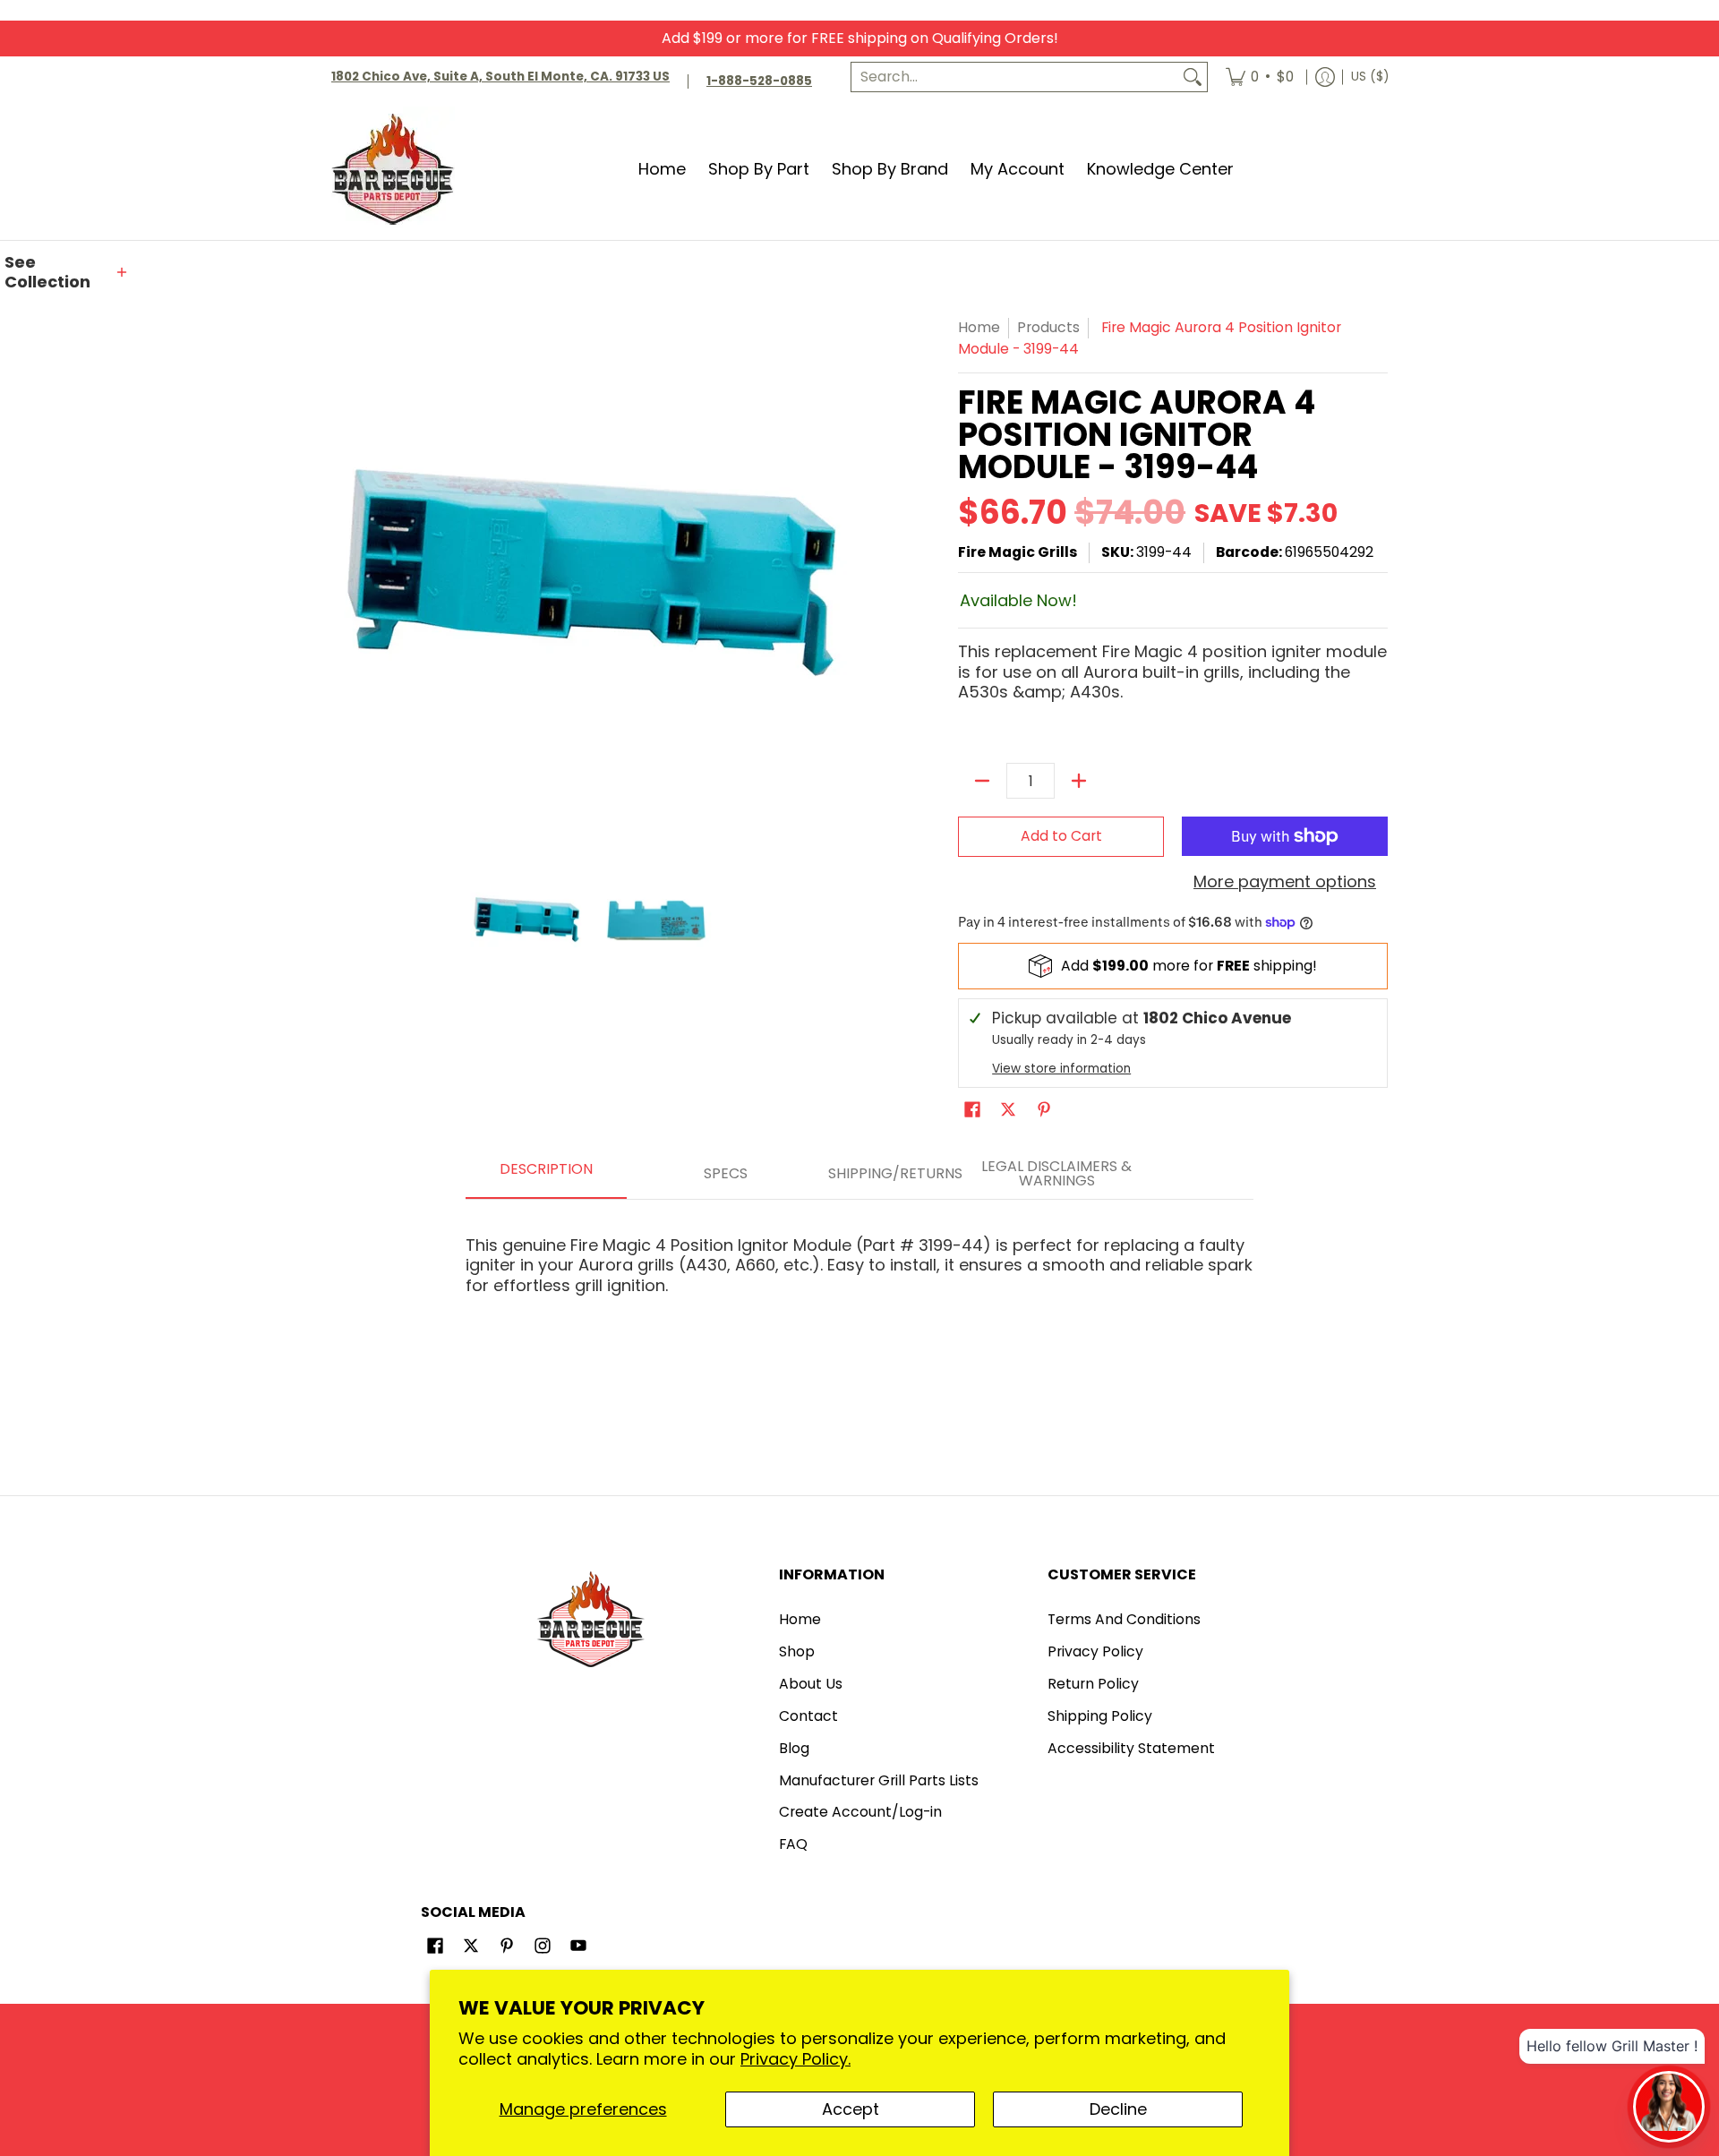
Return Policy (1093, 1684)
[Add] (1079, 781)
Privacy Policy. (795, 2059)
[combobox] (1015, 77)
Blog (794, 1748)
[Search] (1193, 77)
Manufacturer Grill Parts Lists (879, 1780)
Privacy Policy (1095, 1651)
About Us (811, 1684)
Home (979, 327)
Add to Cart (1061, 836)
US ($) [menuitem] (1370, 77)
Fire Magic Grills (1018, 552)
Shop (797, 1651)
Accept (851, 2109)
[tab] (546, 1175)
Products (1048, 327)
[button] (67, 273)
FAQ (793, 1844)
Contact (808, 1716)
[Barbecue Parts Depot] (398, 169)
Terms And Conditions (1124, 1619)
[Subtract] (982, 781)
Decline (1118, 2109)
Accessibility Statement (1131, 1748)
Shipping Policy (1100, 1716)
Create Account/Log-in (860, 1812)
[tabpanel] (859, 1258)
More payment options (1285, 882)
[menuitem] (1260, 77)
